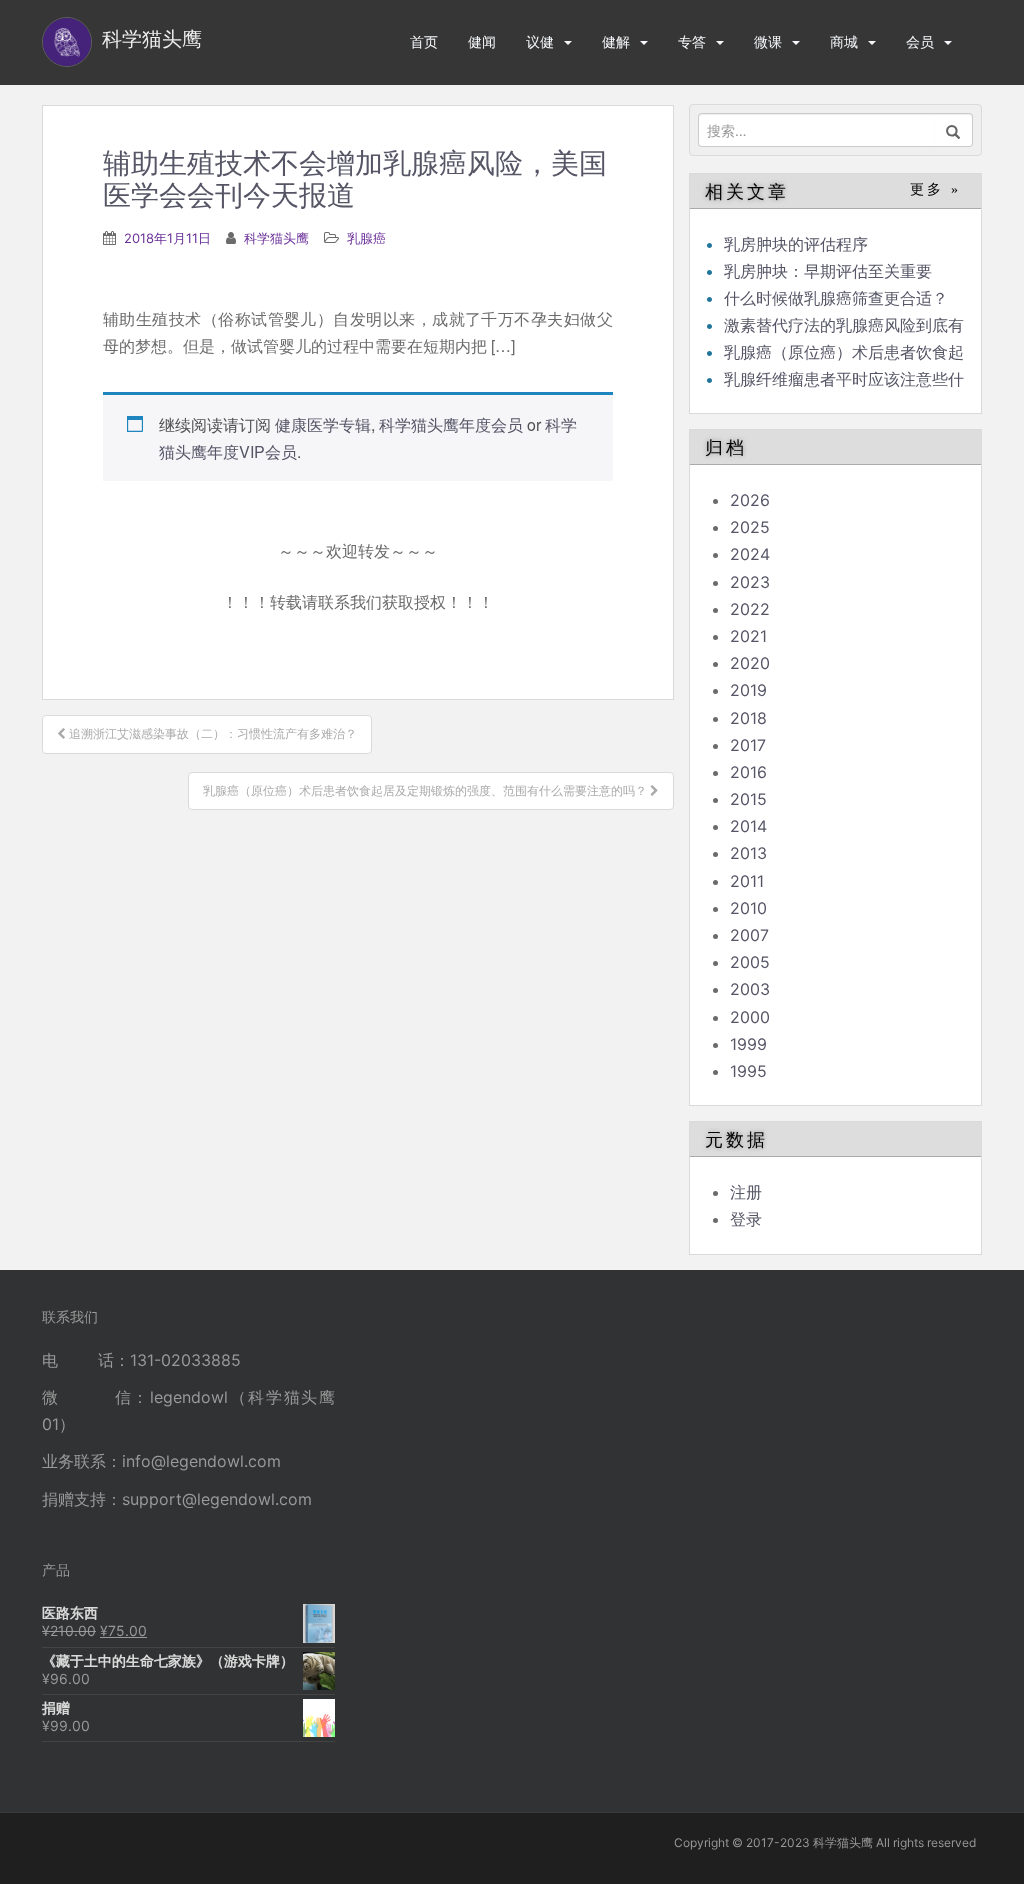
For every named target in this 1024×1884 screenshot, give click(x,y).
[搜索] (953, 130)
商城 (844, 41)
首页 (424, 41)
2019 (748, 690)
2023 (750, 582)
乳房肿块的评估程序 (796, 244)
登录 (746, 1219)
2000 (750, 1017)
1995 (748, 1071)
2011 (747, 881)
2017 (748, 745)
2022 (750, 609)
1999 (748, 1044)
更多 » (935, 189)
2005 (750, 962)
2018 (748, 718)
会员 (920, 41)
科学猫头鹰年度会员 (451, 424)
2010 (748, 908)
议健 (540, 41)
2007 (749, 935)
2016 (748, 772)
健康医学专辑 (323, 424)
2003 (750, 989)
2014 (748, 826)
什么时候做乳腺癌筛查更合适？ (836, 298)
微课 (768, 41)
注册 (746, 1192)
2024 (750, 554)
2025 (750, 527)
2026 (750, 500)
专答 (692, 41)
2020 (750, 663)
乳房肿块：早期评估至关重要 (828, 271)
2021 (748, 636)
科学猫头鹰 (276, 238)
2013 (748, 853)
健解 (616, 41)
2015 (748, 799)
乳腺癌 (366, 238)
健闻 (482, 41)
